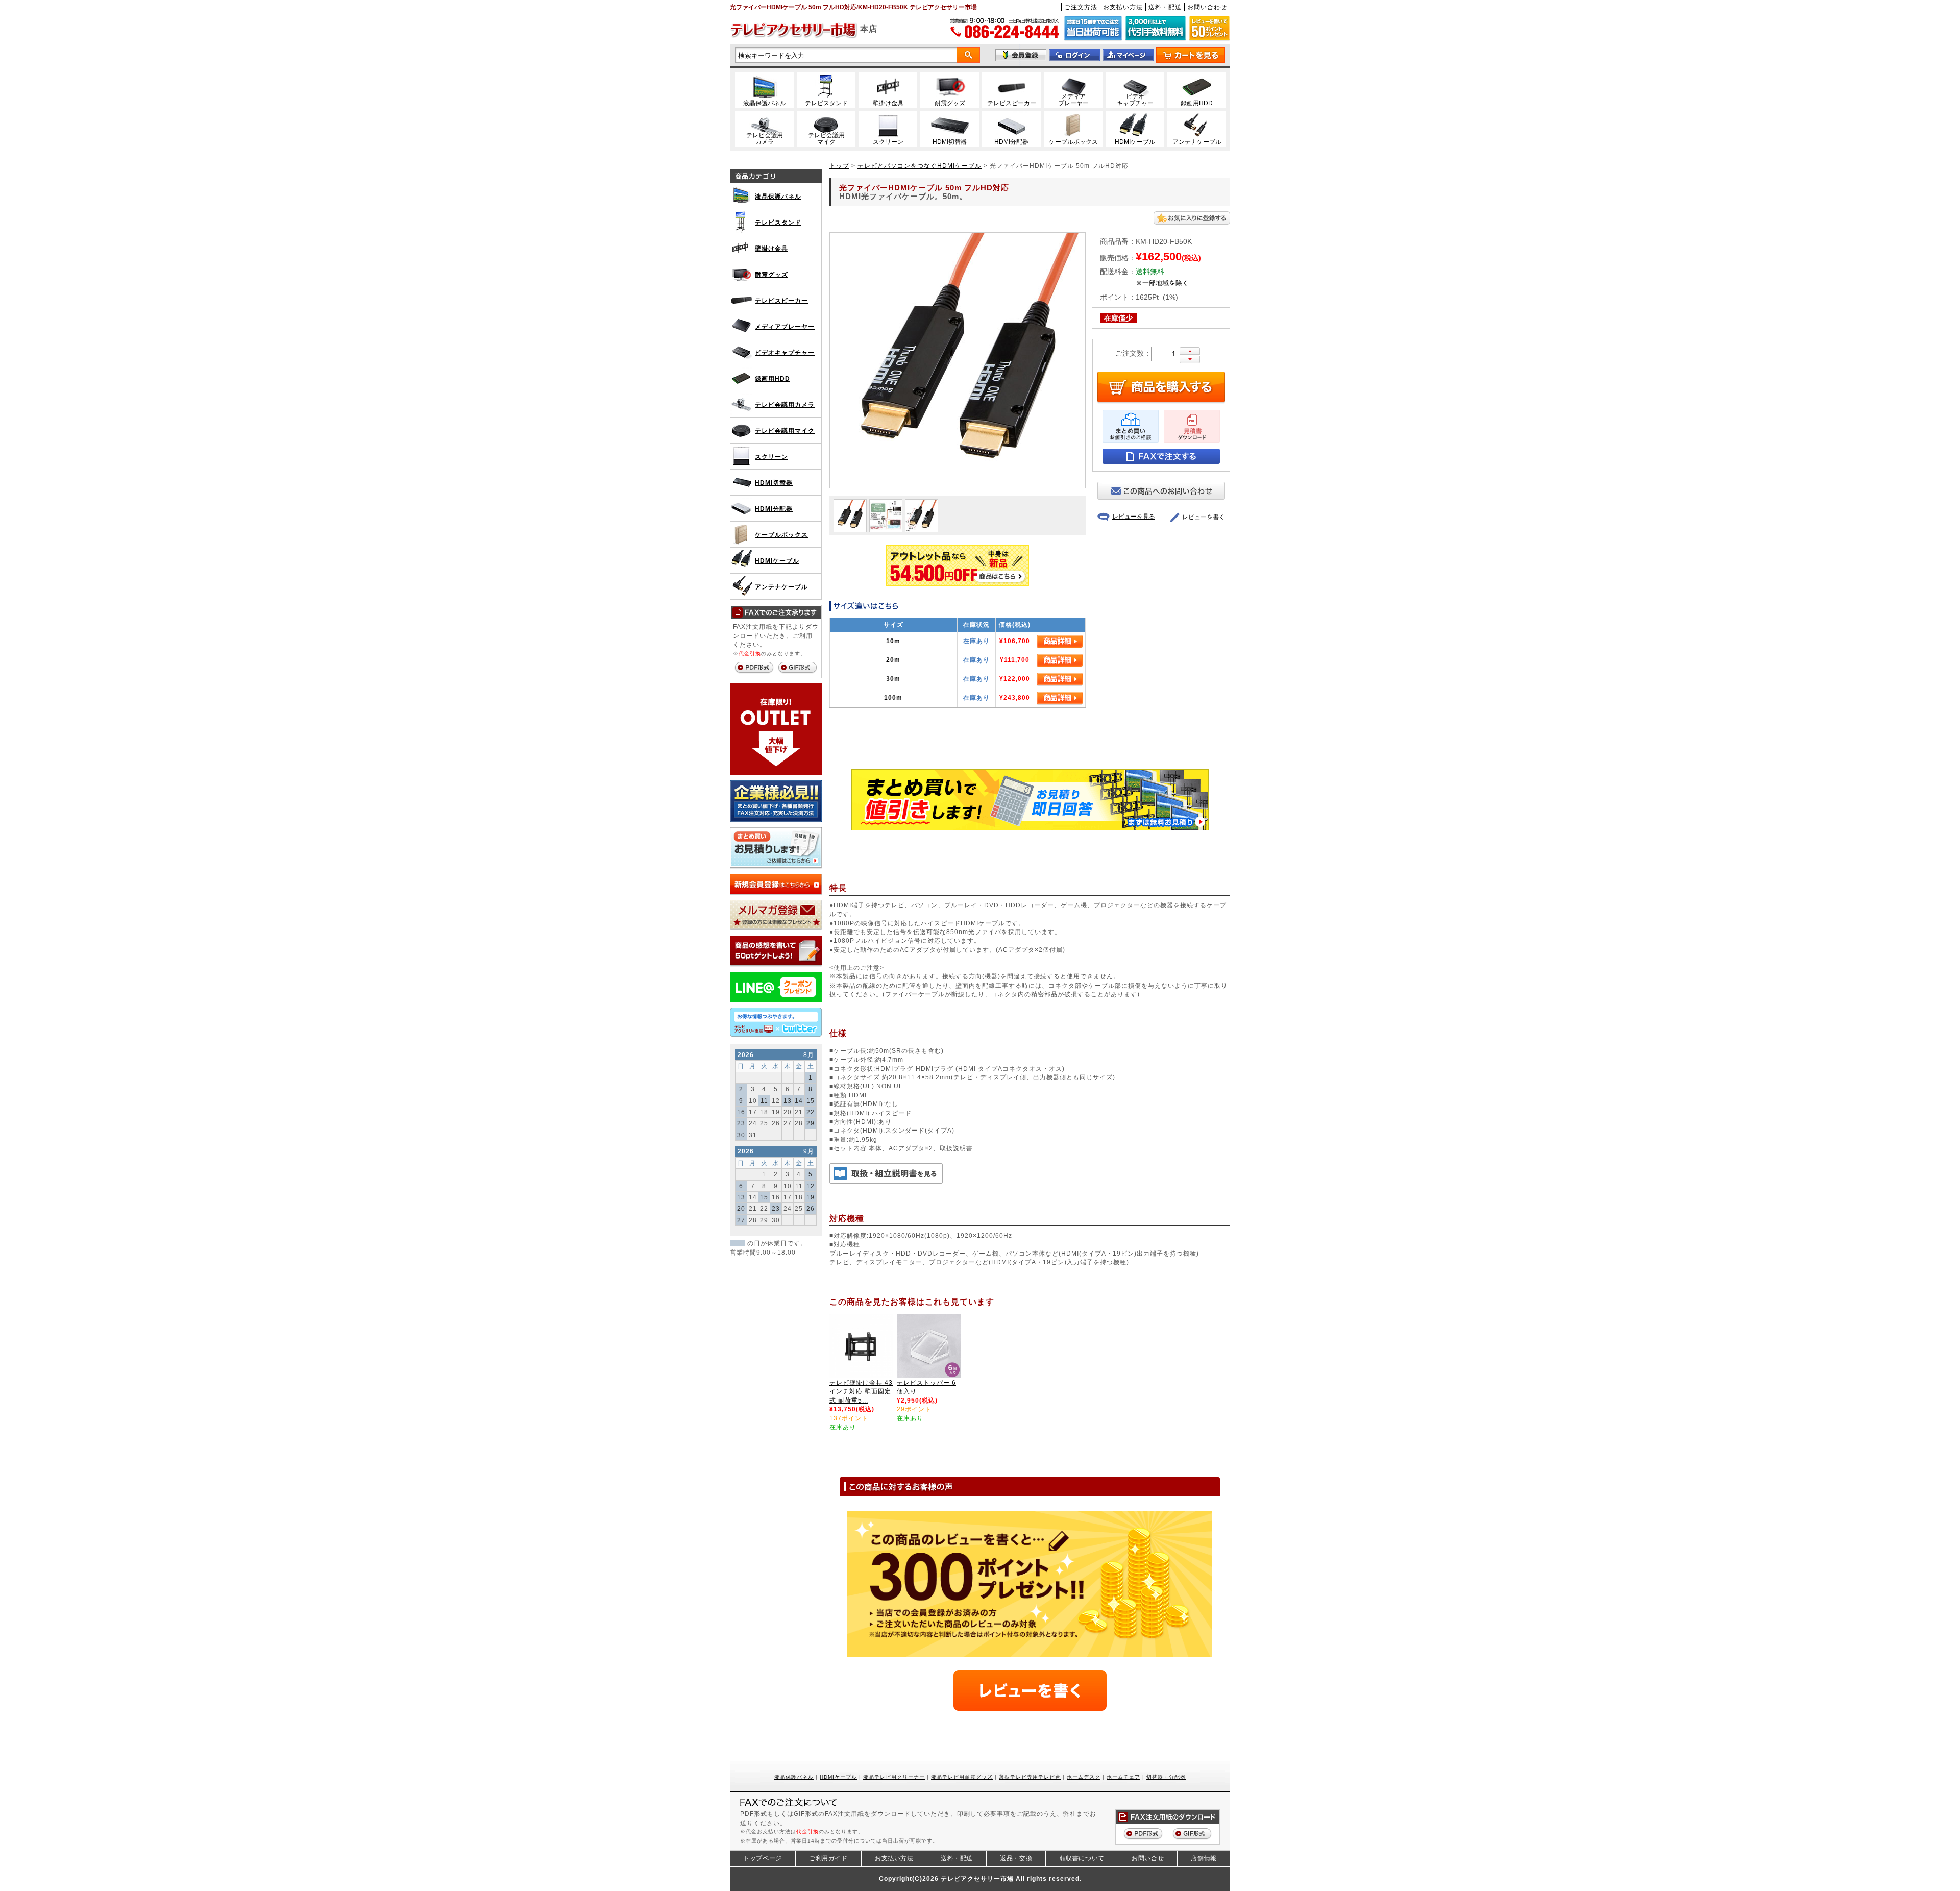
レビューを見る (1134, 517)
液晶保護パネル (778, 196)
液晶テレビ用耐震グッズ (962, 1777)
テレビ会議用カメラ (785, 404)
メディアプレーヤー (785, 326)
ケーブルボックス (781, 535)
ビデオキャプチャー (785, 352)
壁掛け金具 (771, 248)
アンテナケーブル (781, 587)
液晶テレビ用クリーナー (894, 1777)
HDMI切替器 (774, 483)
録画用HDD (773, 378)
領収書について (1082, 1858)
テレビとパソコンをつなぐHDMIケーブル (920, 166)
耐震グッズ (771, 274)
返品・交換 (1016, 1858)
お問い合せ (1148, 1858)
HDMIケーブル (777, 561)
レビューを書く (1204, 517)
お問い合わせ (1207, 7)
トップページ (763, 1858)
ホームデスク (1084, 1777)
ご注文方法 (1081, 7)
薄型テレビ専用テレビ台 (1030, 1777)
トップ (839, 166)
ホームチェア (1123, 1777)
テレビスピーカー (781, 300)
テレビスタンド (778, 222)
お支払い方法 (1123, 7)
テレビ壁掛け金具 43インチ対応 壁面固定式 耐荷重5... (861, 1391)
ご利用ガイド (828, 1858)
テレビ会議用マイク (785, 431)
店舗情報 (1204, 1858)
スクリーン (771, 457)
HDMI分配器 (774, 509)
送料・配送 (1165, 7)
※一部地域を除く (1162, 283)
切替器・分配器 (1166, 1777)
